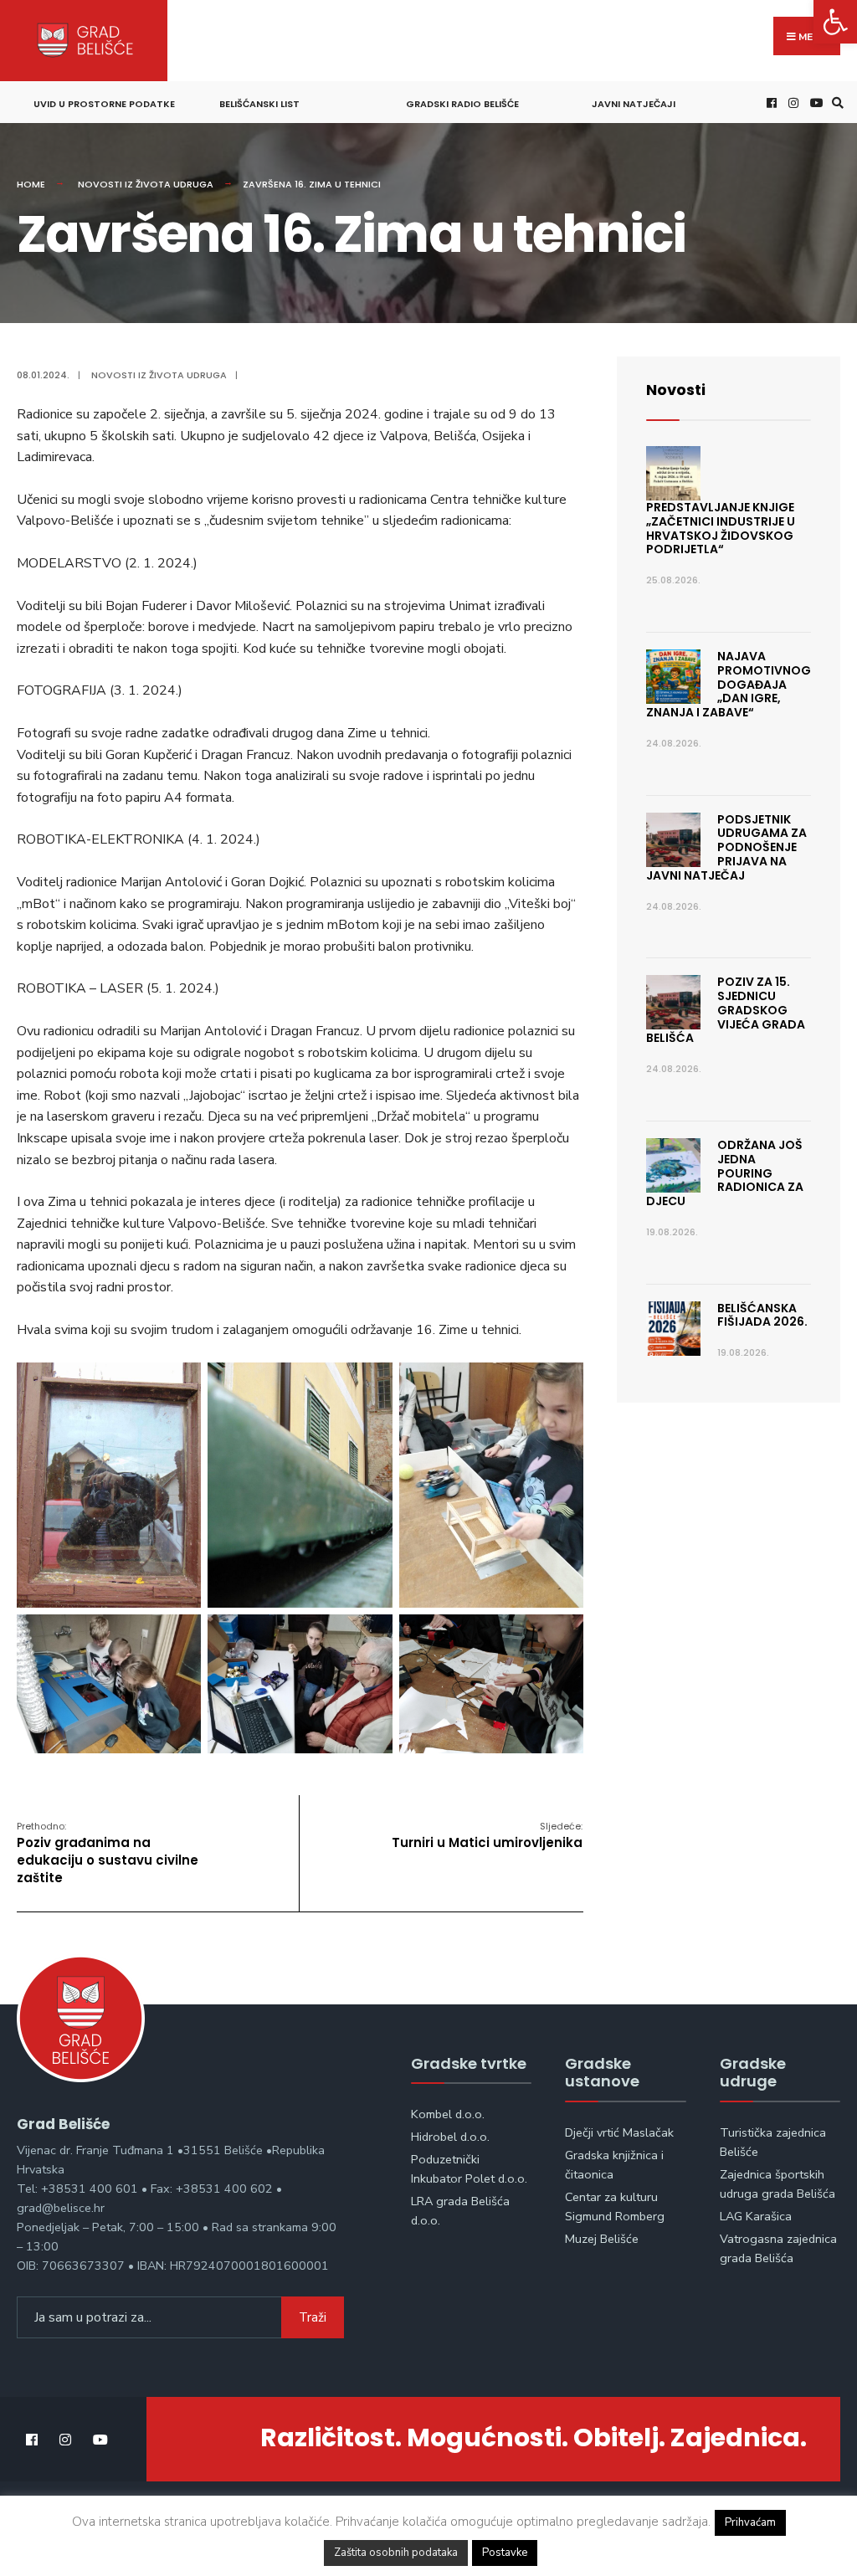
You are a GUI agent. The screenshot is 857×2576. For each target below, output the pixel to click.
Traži (313, 2317)
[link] (835, 22)
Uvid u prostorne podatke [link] (104, 104)
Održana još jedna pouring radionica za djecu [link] (725, 1173)
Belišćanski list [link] (259, 104)
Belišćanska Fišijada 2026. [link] (762, 1315)
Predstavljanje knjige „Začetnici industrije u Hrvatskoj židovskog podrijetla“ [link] (721, 528)
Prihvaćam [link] (750, 2522)
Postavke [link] (505, 2553)
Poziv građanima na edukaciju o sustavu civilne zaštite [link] (108, 1853)
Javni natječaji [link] (634, 104)
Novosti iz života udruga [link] (146, 184)
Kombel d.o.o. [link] (448, 2114)
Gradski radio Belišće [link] (462, 104)
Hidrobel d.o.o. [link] (450, 2137)
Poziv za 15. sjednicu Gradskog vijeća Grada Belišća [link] (726, 1010)
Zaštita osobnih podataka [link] (396, 2553)
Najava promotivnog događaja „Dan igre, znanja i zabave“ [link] (729, 684)
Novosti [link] (676, 390)
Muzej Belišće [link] (602, 2239)
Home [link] (31, 184)
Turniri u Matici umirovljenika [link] (487, 1835)
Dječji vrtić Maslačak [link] (619, 2132)
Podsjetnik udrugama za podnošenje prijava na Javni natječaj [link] (726, 847)
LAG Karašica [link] (756, 2216)
